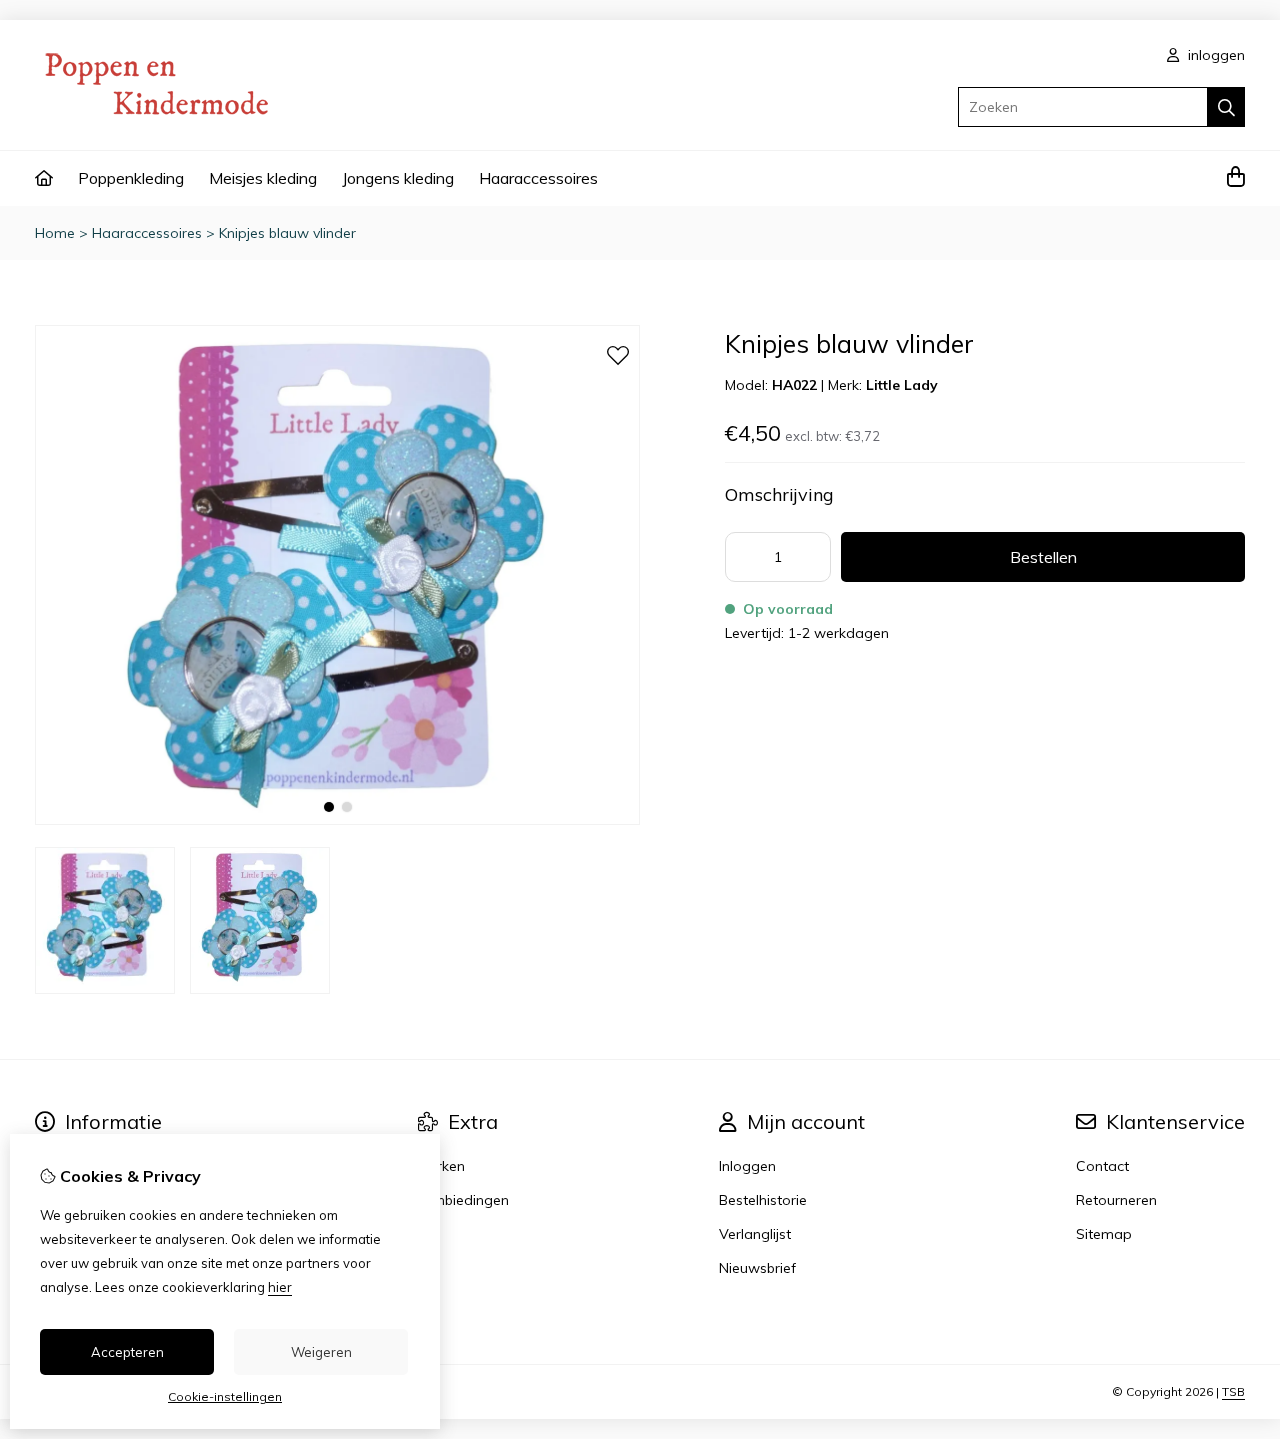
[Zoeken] (1226, 107)
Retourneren (1116, 1200)
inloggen (1214, 55)
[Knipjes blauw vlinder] (337, 820)
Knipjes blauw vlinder (287, 233)
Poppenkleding (131, 178)
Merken (441, 1166)
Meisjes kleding (263, 178)
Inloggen (747, 1166)
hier (280, 1287)
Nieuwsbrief (757, 1268)
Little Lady (902, 385)
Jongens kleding (398, 178)
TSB (1233, 1391)
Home (55, 233)
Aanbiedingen (463, 1200)
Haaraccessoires (538, 178)
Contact (1102, 1166)
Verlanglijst (755, 1234)
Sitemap (1104, 1234)
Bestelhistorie (763, 1200)
